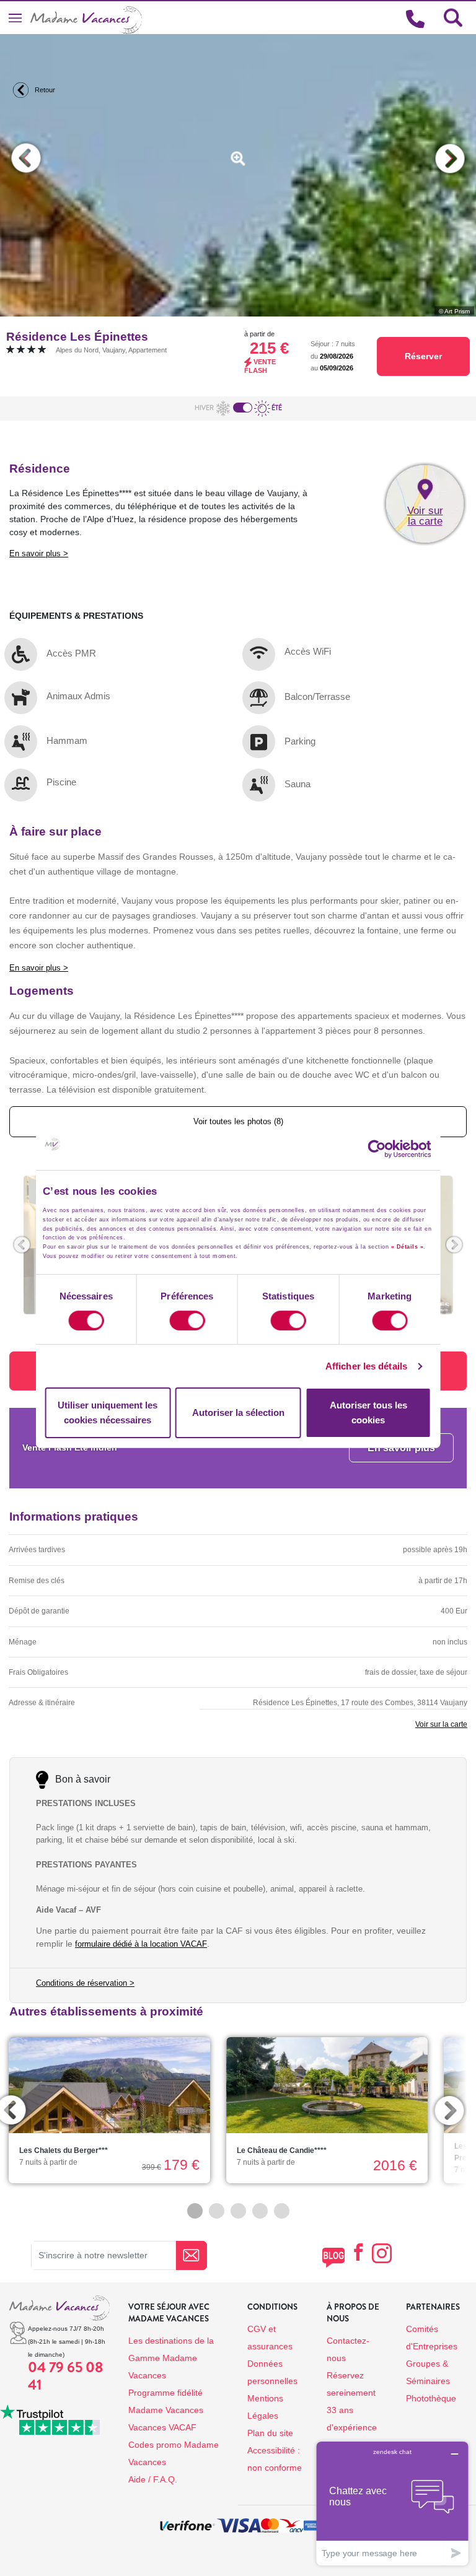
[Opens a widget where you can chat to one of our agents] (392, 2503)
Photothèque (431, 2398)
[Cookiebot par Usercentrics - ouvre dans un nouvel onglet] (389, 1149)
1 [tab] (195, 2211)
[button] (22, 1245)
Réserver (423, 356)
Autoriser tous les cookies (368, 1412)
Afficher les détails (366, 1366)
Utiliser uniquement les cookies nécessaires (108, 1412)
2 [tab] (217, 2211)
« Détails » (408, 1247)
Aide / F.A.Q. (153, 2479)
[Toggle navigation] (15, 18)
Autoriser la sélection (238, 1412)
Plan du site (270, 2433)
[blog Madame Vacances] (333, 2257)
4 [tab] (260, 2211)
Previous (26, 158)
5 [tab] (282, 2211)
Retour (44, 90)
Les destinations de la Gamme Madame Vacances (171, 2358)
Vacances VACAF (162, 2427)
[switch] (187, 1321)
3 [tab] (238, 2211)
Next (450, 158)
